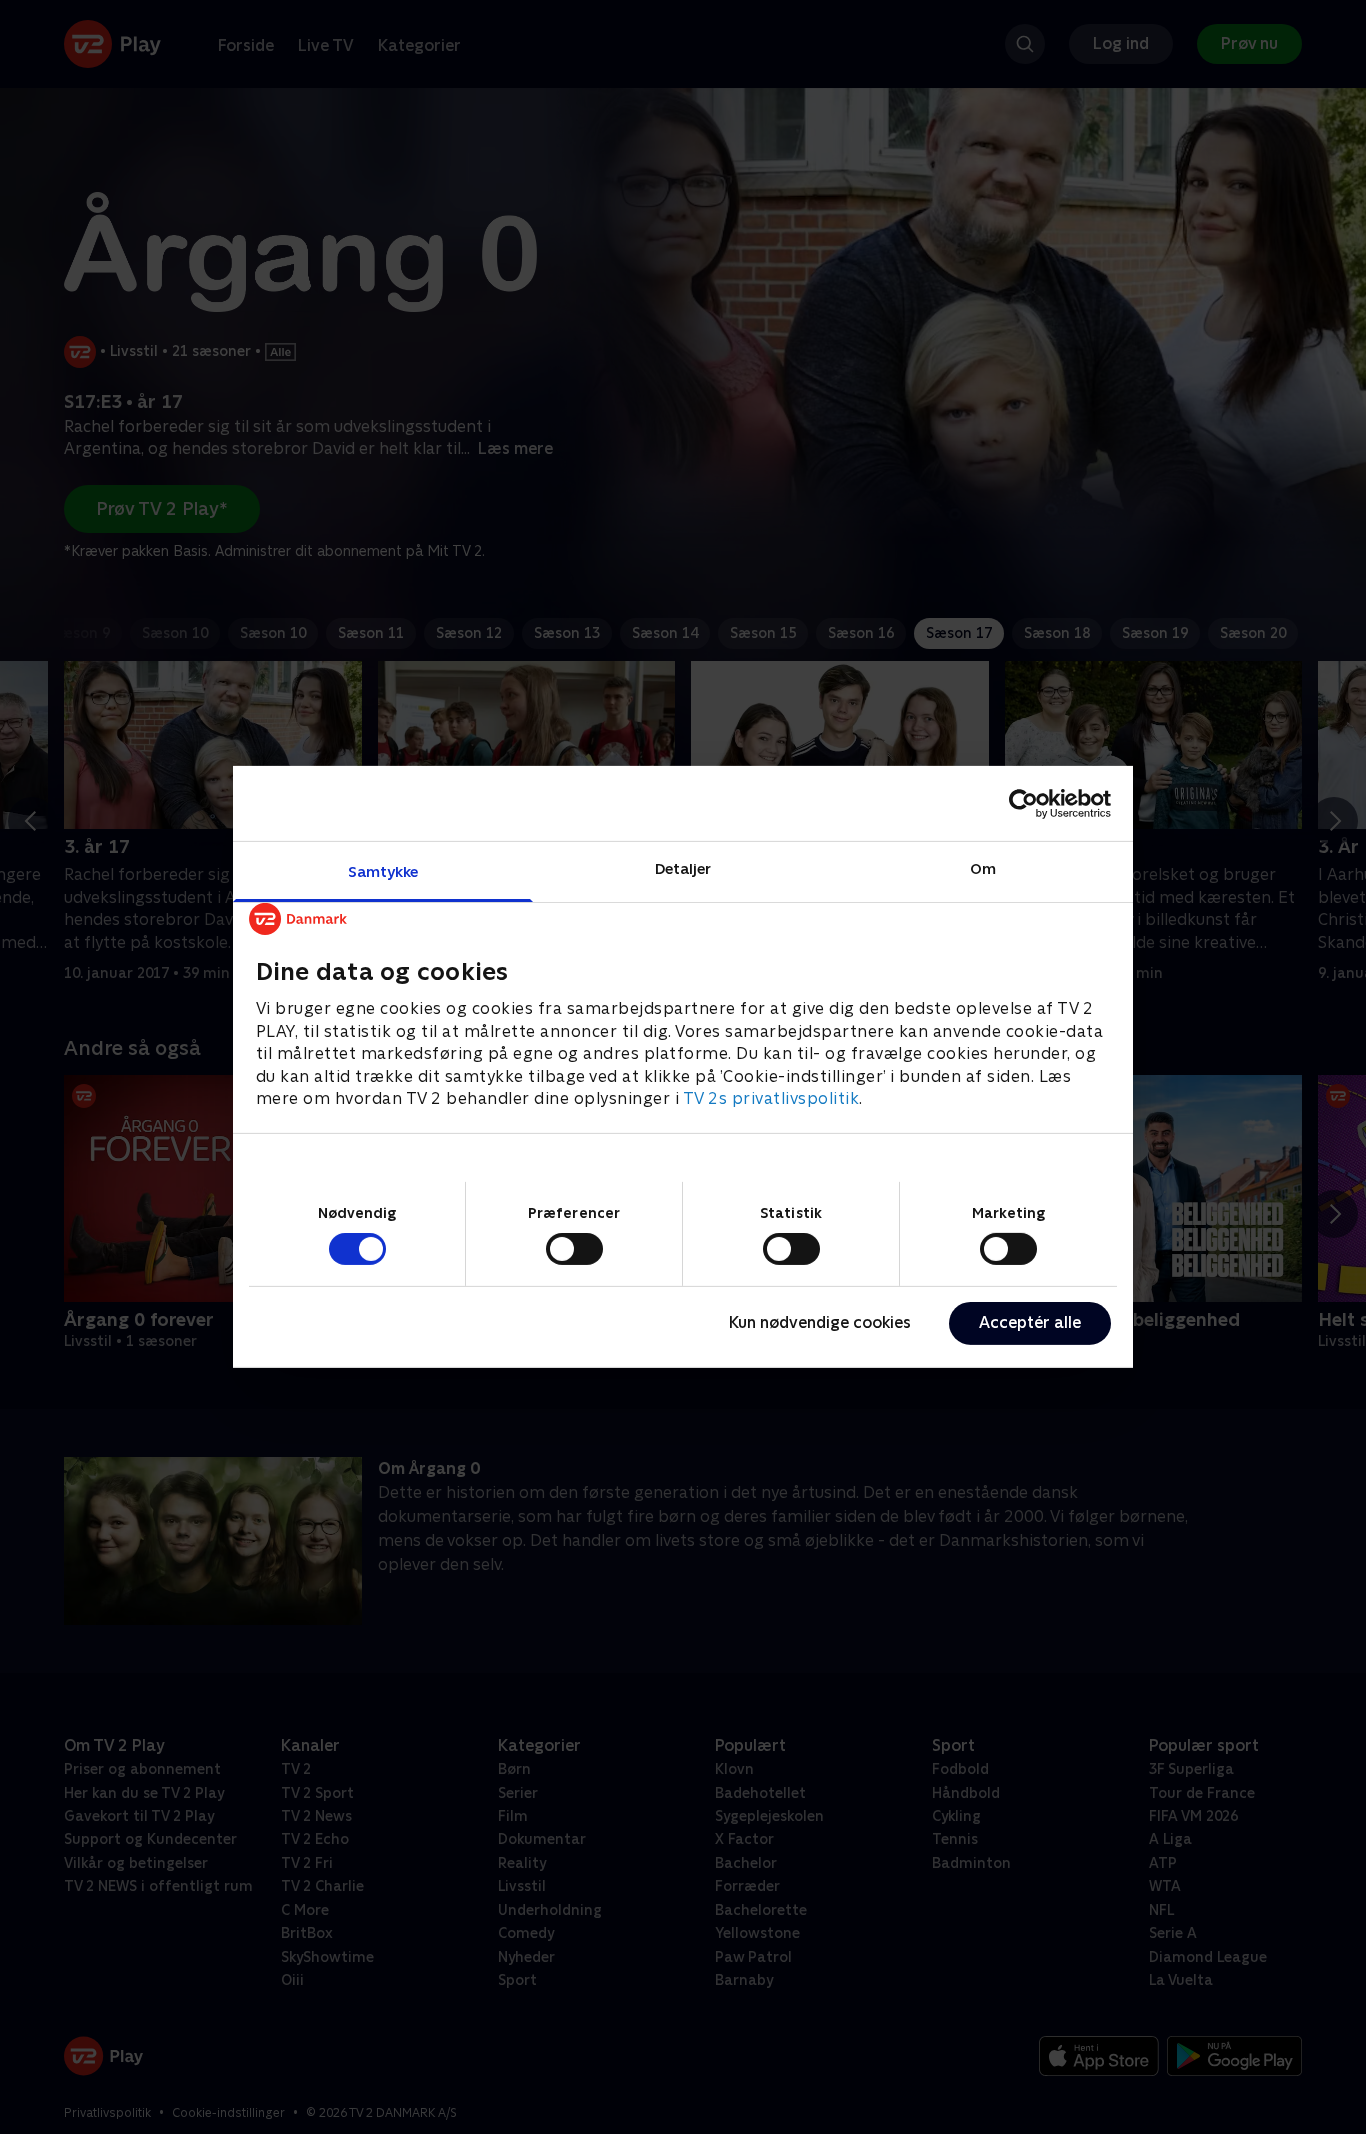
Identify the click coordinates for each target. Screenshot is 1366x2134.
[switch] (574, 1249)
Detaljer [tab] (683, 868)
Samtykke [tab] (383, 871)
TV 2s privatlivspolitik (771, 1098)
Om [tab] (983, 868)
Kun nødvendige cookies (820, 1322)
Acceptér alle (1030, 1322)
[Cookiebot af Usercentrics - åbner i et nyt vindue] (1023, 803)
